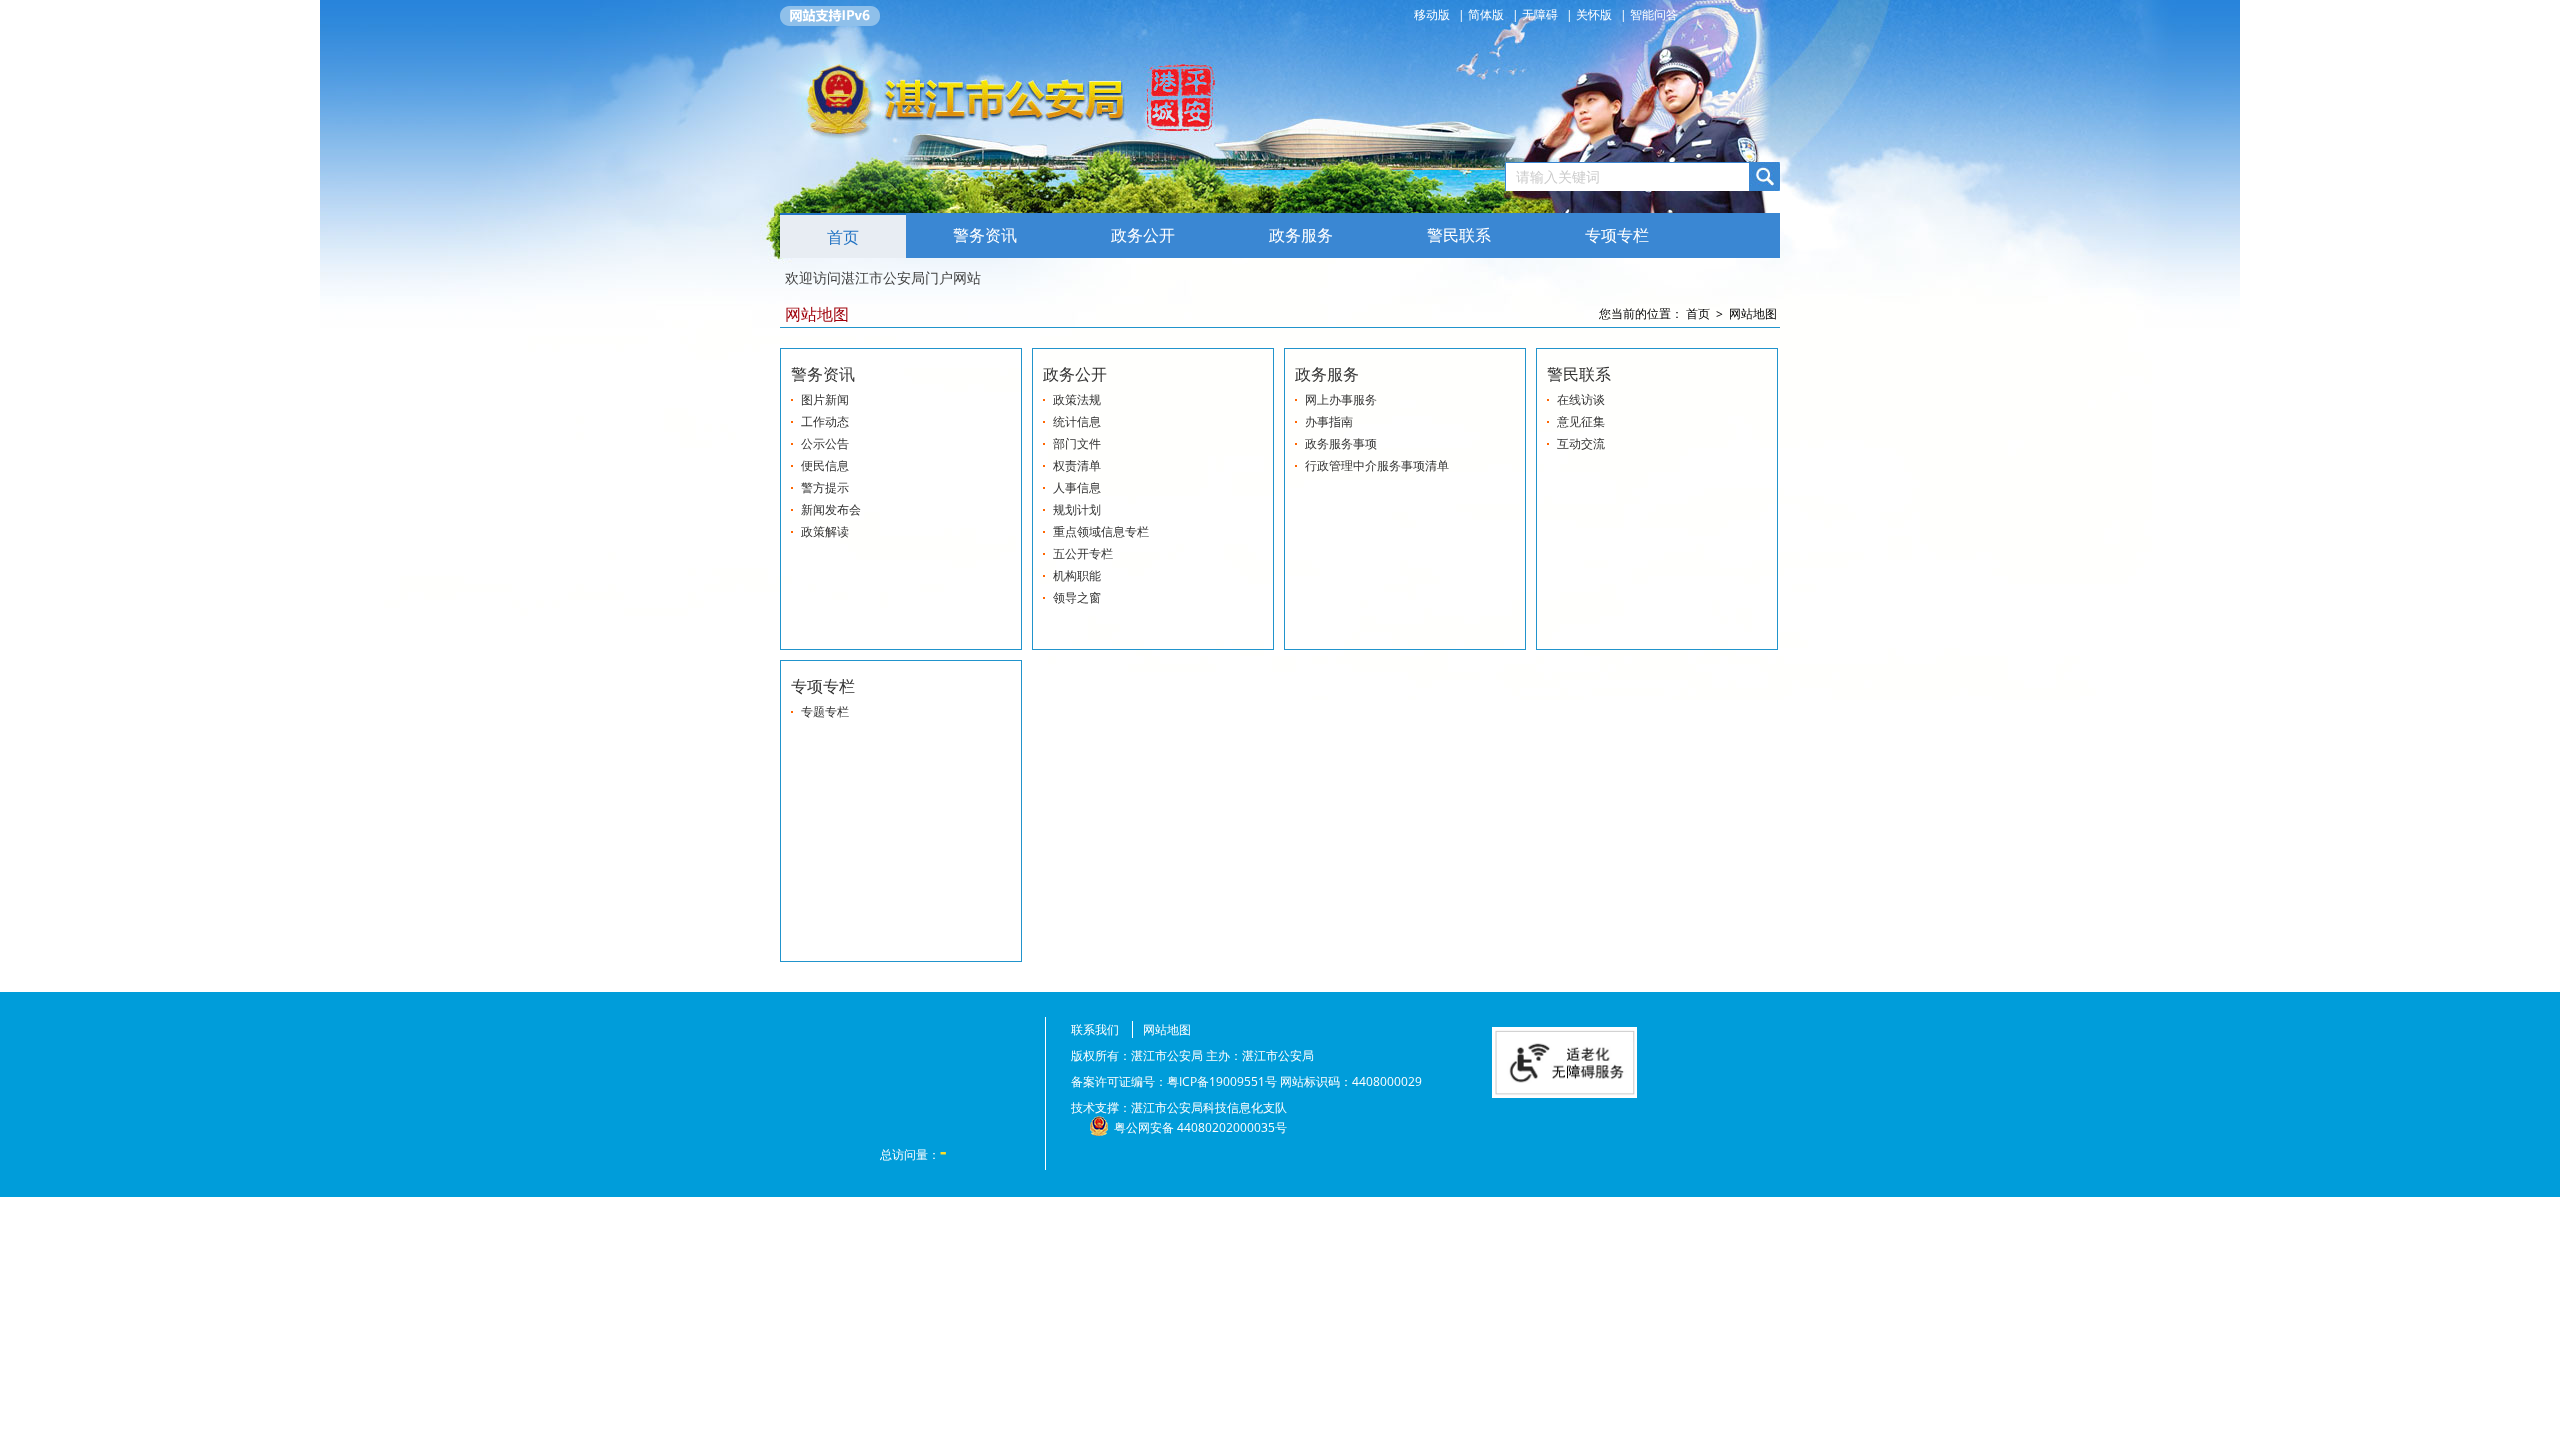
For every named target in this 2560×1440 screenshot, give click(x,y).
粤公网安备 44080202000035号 (1200, 1127)
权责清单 (1077, 465)
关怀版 (1594, 14)
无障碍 (1540, 14)
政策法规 (1077, 399)
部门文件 (1077, 443)
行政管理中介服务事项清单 (1377, 465)
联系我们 (1095, 1029)
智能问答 (1654, 14)
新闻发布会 (831, 509)
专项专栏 (1617, 235)
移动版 (1433, 14)
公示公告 (825, 443)
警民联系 (1459, 235)
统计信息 (1077, 421)
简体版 (1486, 14)
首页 (843, 237)
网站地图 (1753, 313)
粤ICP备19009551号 (1222, 1081)
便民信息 (825, 465)
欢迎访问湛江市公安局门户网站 (883, 277)
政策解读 (825, 531)
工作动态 (825, 421)
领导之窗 (1077, 597)
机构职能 (1077, 575)
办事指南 (1329, 421)
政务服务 (1301, 235)
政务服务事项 (1341, 443)
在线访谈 (1581, 399)
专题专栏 (825, 711)
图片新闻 (825, 399)
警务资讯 (985, 235)
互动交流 (1581, 443)
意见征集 (1581, 421)
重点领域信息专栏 (1101, 531)
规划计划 (1077, 509)
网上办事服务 (1341, 399)
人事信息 (1077, 487)
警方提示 (825, 487)
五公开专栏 (1083, 553)
